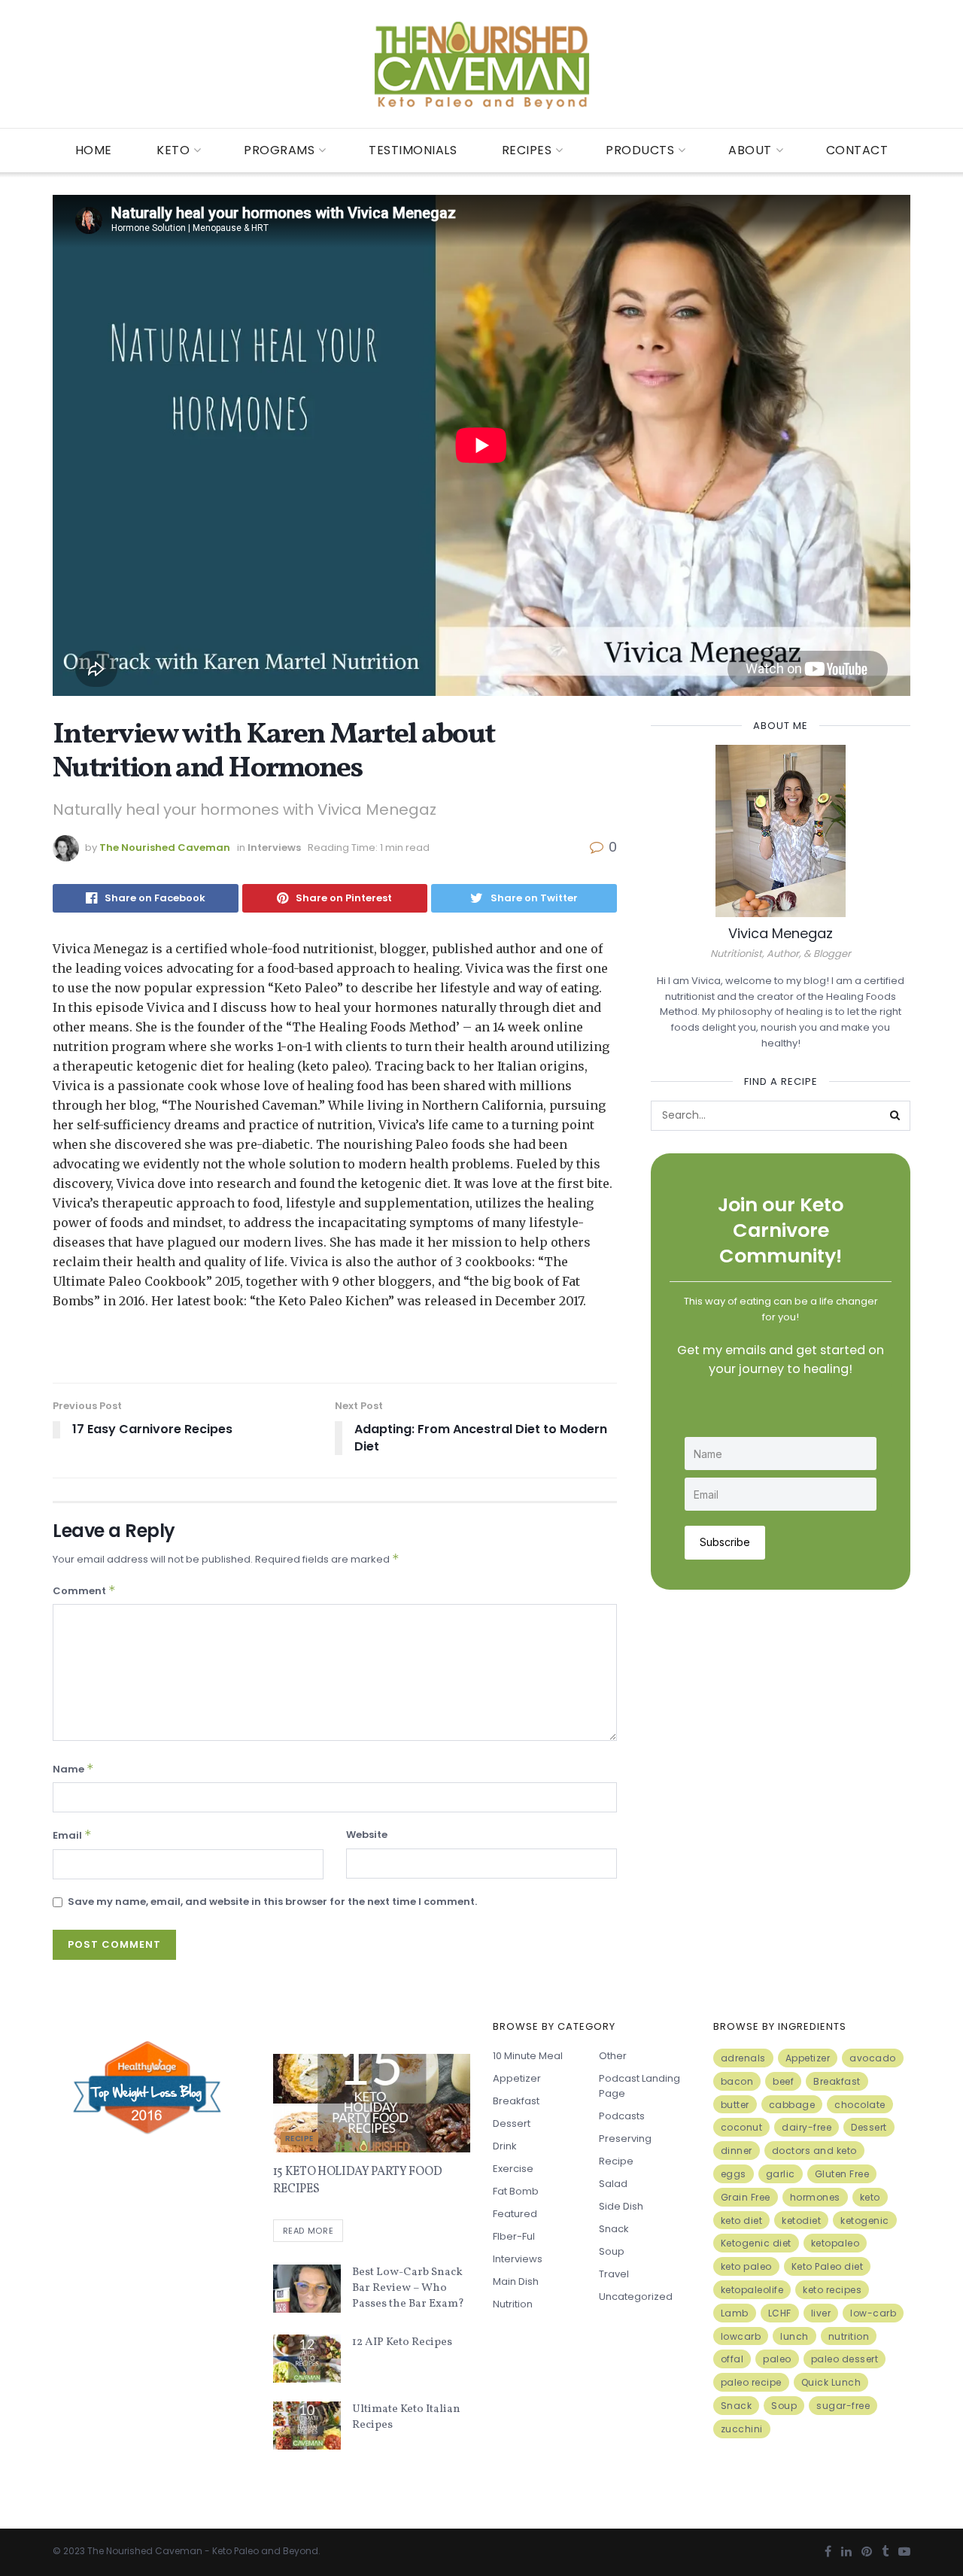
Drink (505, 2146)
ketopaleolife (752, 2290)
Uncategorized (636, 2297)
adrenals (743, 2058)
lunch (794, 2336)
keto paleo (746, 2266)
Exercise (513, 2169)
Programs (279, 150)
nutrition (849, 2336)
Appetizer (517, 2078)
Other (613, 2056)
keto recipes (832, 2290)
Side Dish (621, 2206)
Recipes (527, 150)
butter (735, 2105)
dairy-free (807, 2127)
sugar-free (843, 2406)
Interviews (274, 848)
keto (870, 2197)
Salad (613, 2184)
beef (783, 2081)
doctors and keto (814, 2151)
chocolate (860, 2105)
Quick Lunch (831, 2382)
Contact (857, 150)
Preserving (625, 2139)
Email (72, 1835)
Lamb (735, 2313)
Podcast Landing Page (639, 2086)
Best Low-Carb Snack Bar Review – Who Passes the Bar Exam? (408, 2288)
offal (732, 2359)
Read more (308, 2231)
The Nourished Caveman (165, 848)
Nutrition (513, 2304)
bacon (737, 2081)
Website (367, 1835)
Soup (612, 2251)
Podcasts (622, 2116)
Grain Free (746, 2197)
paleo (777, 2359)
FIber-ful (514, 2236)
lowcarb (741, 2336)
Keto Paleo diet (828, 2266)
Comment (84, 1590)
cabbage (792, 2105)
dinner (737, 2151)
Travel (614, 2274)
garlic (781, 2174)
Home (94, 150)
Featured (515, 2214)
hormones (815, 2197)
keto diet (742, 2221)
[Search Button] (895, 1116)
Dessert (512, 2123)
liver (821, 2313)
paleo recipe (751, 2382)
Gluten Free (842, 2174)
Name (73, 1769)
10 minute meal (528, 2056)
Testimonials (413, 150)
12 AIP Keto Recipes (402, 2342)
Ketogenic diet (756, 2243)
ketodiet (801, 2221)
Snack (614, 2229)
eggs (734, 2174)
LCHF (780, 2313)
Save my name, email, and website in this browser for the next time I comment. (272, 1902)
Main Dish (516, 2281)
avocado (873, 2058)
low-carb (873, 2313)
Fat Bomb (516, 2191)
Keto (173, 150)
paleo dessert (845, 2359)
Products (640, 150)
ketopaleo (835, 2243)
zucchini (742, 2429)
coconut (742, 2127)
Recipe (299, 2139)
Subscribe (725, 1542)
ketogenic (865, 2221)
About (750, 150)
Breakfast (516, 2101)
